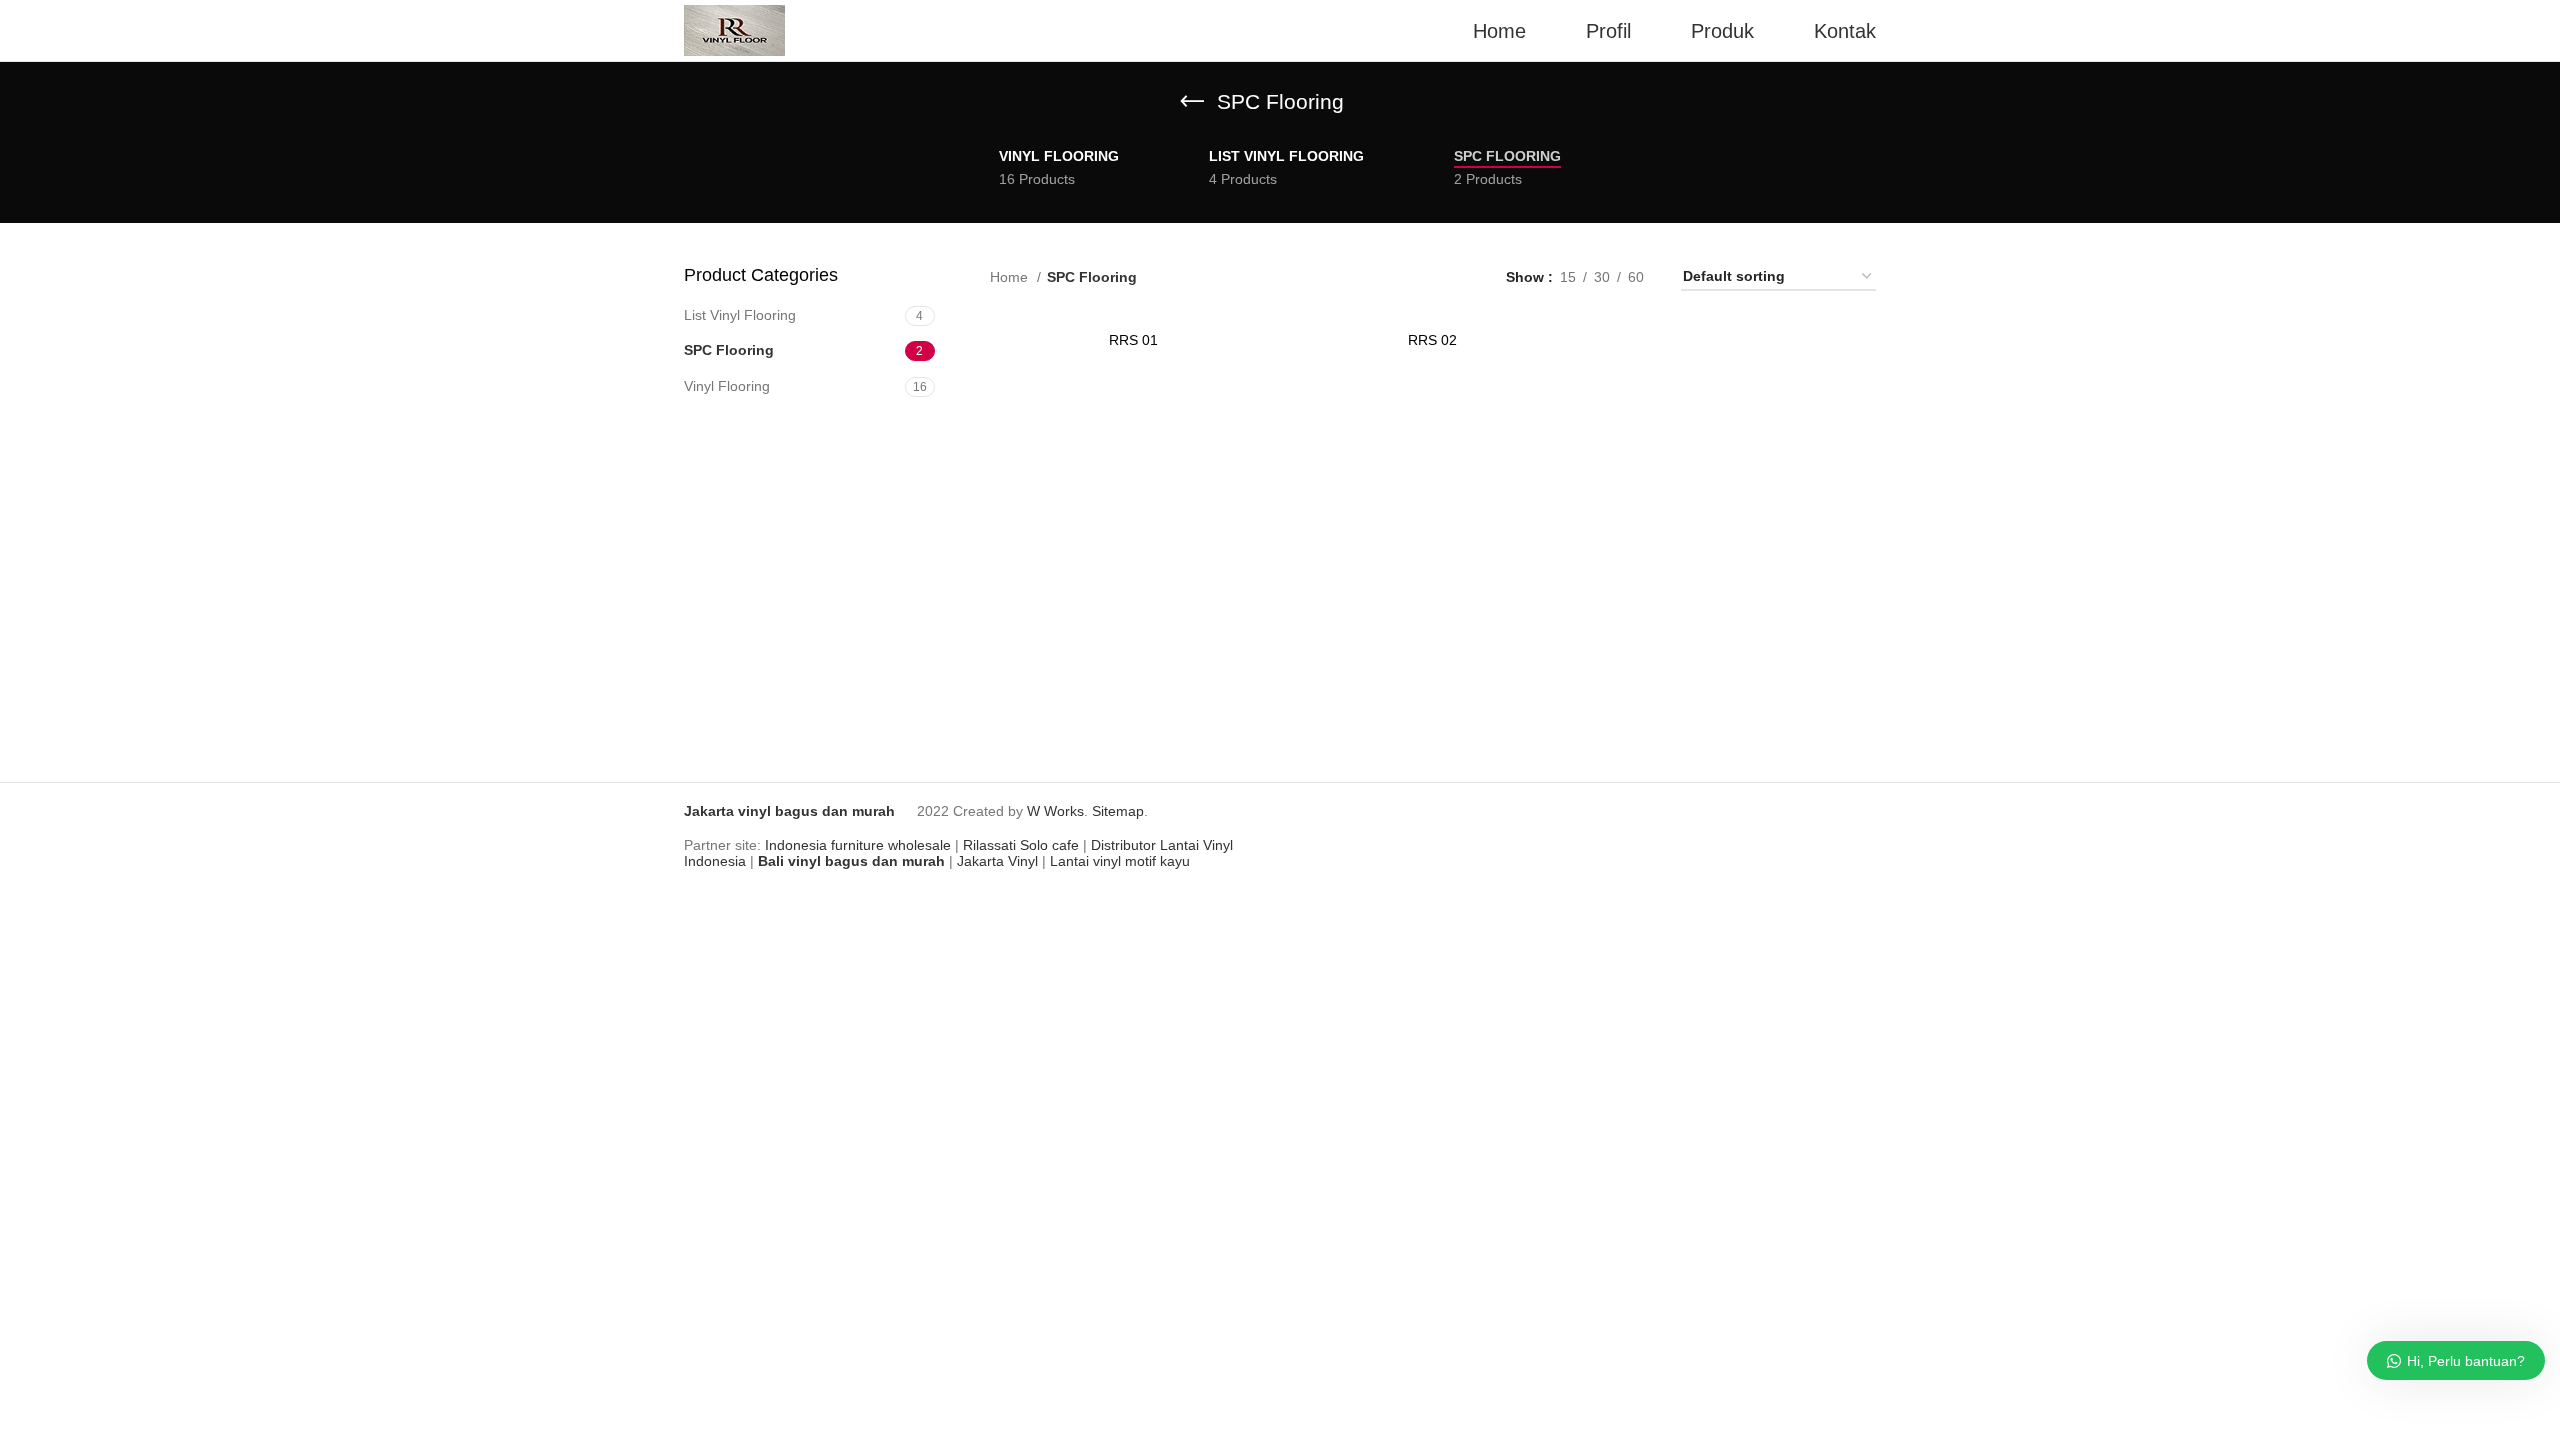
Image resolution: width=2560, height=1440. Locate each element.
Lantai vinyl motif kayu (1120, 861)
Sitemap (1118, 811)
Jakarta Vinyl (997, 861)
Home (1011, 277)
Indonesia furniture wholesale (858, 845)
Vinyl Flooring (727, 386)
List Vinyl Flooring (740, 315)
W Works (1055, 811)
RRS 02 (1432, 340)
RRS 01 (1133, 340)
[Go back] (1192, 102)
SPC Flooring (729, 350)
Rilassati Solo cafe (1021, 845)
